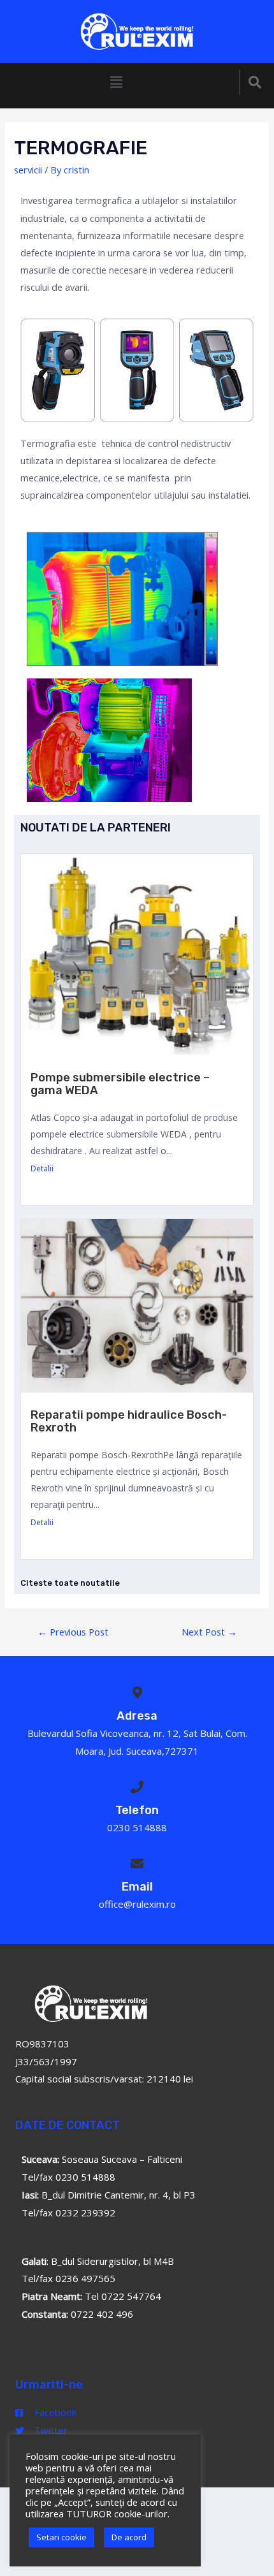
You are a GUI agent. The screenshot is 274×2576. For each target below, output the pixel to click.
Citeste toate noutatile (70, 1583)
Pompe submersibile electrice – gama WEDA (120, 1084)
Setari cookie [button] (61, 2537)
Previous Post (73, 1632)
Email (137, 1887)
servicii (28, 170)
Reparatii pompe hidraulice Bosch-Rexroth (129, 1421)
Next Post (209, 1632)
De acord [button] (129, 2537)
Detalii (42, 1168)
